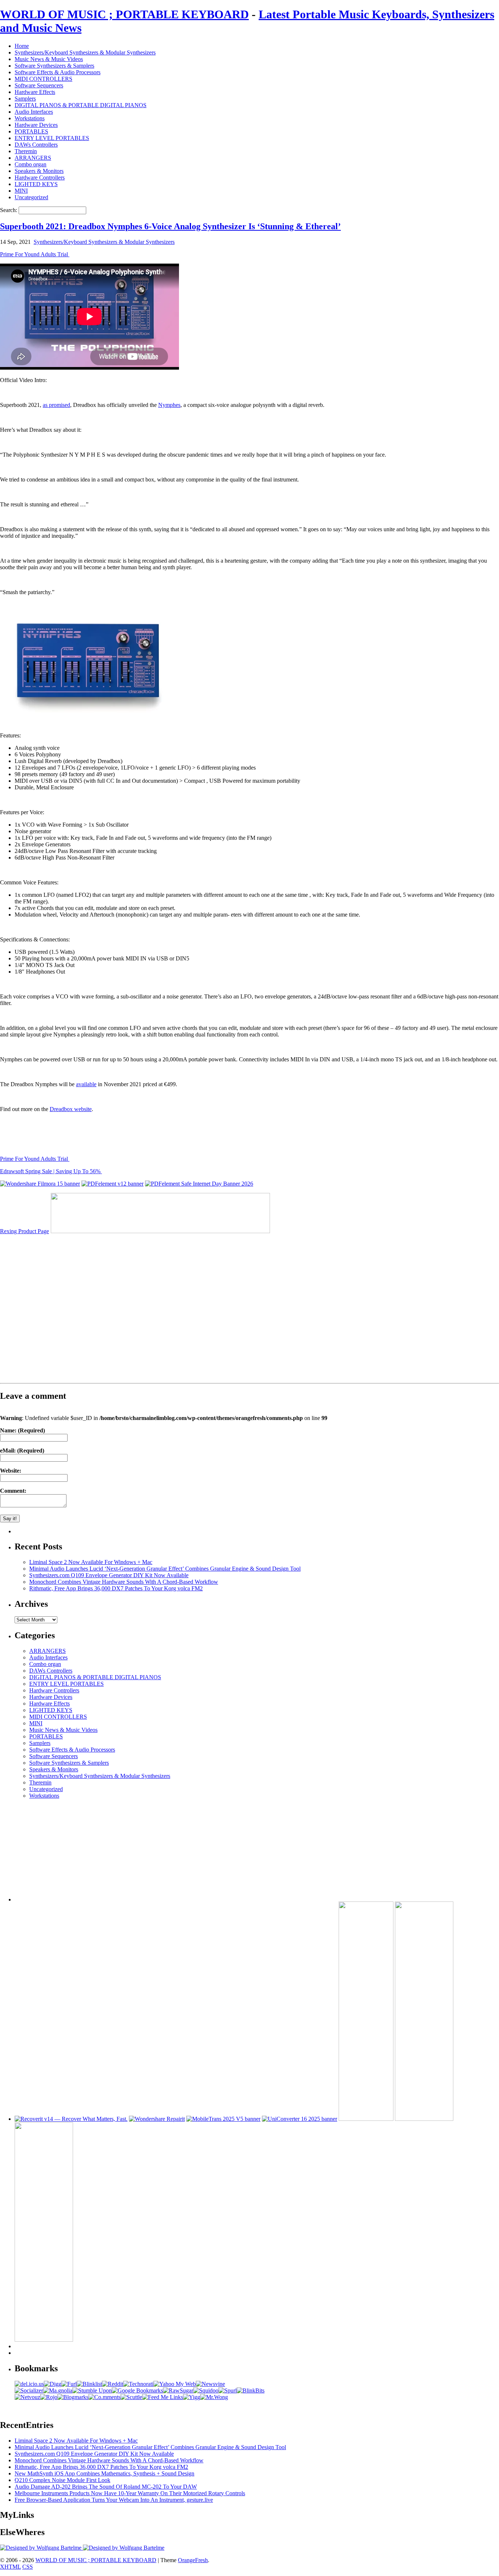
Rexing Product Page (24, 1231)
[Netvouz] (27, 2397)
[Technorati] (138, 2384)
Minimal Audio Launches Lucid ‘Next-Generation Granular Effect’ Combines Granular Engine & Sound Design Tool (165, 1569)
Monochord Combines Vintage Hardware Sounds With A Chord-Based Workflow (124, 1582)
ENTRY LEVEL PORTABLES (52, 138)
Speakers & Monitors (39, 171)
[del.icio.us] (29, 2384)
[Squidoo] (206, 2390)
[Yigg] (192, 2397)
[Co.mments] (104, 2397)
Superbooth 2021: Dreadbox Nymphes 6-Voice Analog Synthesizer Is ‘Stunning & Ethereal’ (170, 226)
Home (22, 46)
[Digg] (53, 2384)
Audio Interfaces (34, 112)
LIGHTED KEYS (36, 184)
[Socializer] (29, 2390)
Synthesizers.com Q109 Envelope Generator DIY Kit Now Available (109, 1575)
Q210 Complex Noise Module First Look (62, 2480)
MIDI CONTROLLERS (43, 79)
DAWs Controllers (36, 145)
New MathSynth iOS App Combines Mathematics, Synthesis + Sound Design (104, 2473)
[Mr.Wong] (214, 2397)
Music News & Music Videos (49, 59)
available (86, 1084)
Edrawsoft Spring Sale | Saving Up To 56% (51, 1171)
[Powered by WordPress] (41, 2548)
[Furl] (69, 2384)
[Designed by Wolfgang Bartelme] (124, 2548)
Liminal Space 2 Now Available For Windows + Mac (91, 1562)
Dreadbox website (71, 1109)
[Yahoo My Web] (175, 2384)
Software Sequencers (39, 85)
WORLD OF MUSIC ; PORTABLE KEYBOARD (124, 14)
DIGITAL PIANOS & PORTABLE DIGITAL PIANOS (81, 105)
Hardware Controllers (40, 177)
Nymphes (169, 405)
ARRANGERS (33, 158)
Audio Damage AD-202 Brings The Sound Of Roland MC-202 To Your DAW (106, 2487)
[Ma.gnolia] (58, 2390)
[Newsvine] (210, 2384)
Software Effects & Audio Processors (58, 72)
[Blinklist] (89, 2384)
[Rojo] (49, 2397)
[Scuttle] (131, 2397)
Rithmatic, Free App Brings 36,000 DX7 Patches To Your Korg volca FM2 (116, 1588)
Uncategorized (31, 197)
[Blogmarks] (73, 2397)
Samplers (25, 99)
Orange (186, 2560)
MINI (21, 191)
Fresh (201, 2560)
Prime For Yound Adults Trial (35, 254)
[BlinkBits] (251, 2390)
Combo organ (31, 164)
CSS (28, 2567)
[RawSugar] (178, 2390)
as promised (56, 405)
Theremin (26, 151)
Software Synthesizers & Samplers (54, 66)
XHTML (10, 2567)
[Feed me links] (163, 2397)
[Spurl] (228, 2390)
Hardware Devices (36, 125)
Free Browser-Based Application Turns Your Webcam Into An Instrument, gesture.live (114, 2500)
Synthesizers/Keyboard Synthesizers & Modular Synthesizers (85, 52)
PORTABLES (31, 131)
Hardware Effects (35, 92)
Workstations (30, 118)
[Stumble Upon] (92, 2390)
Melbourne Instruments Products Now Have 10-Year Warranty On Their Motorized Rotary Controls (130, 2493)
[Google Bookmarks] (137, 2390)
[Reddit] (113, 2384)
